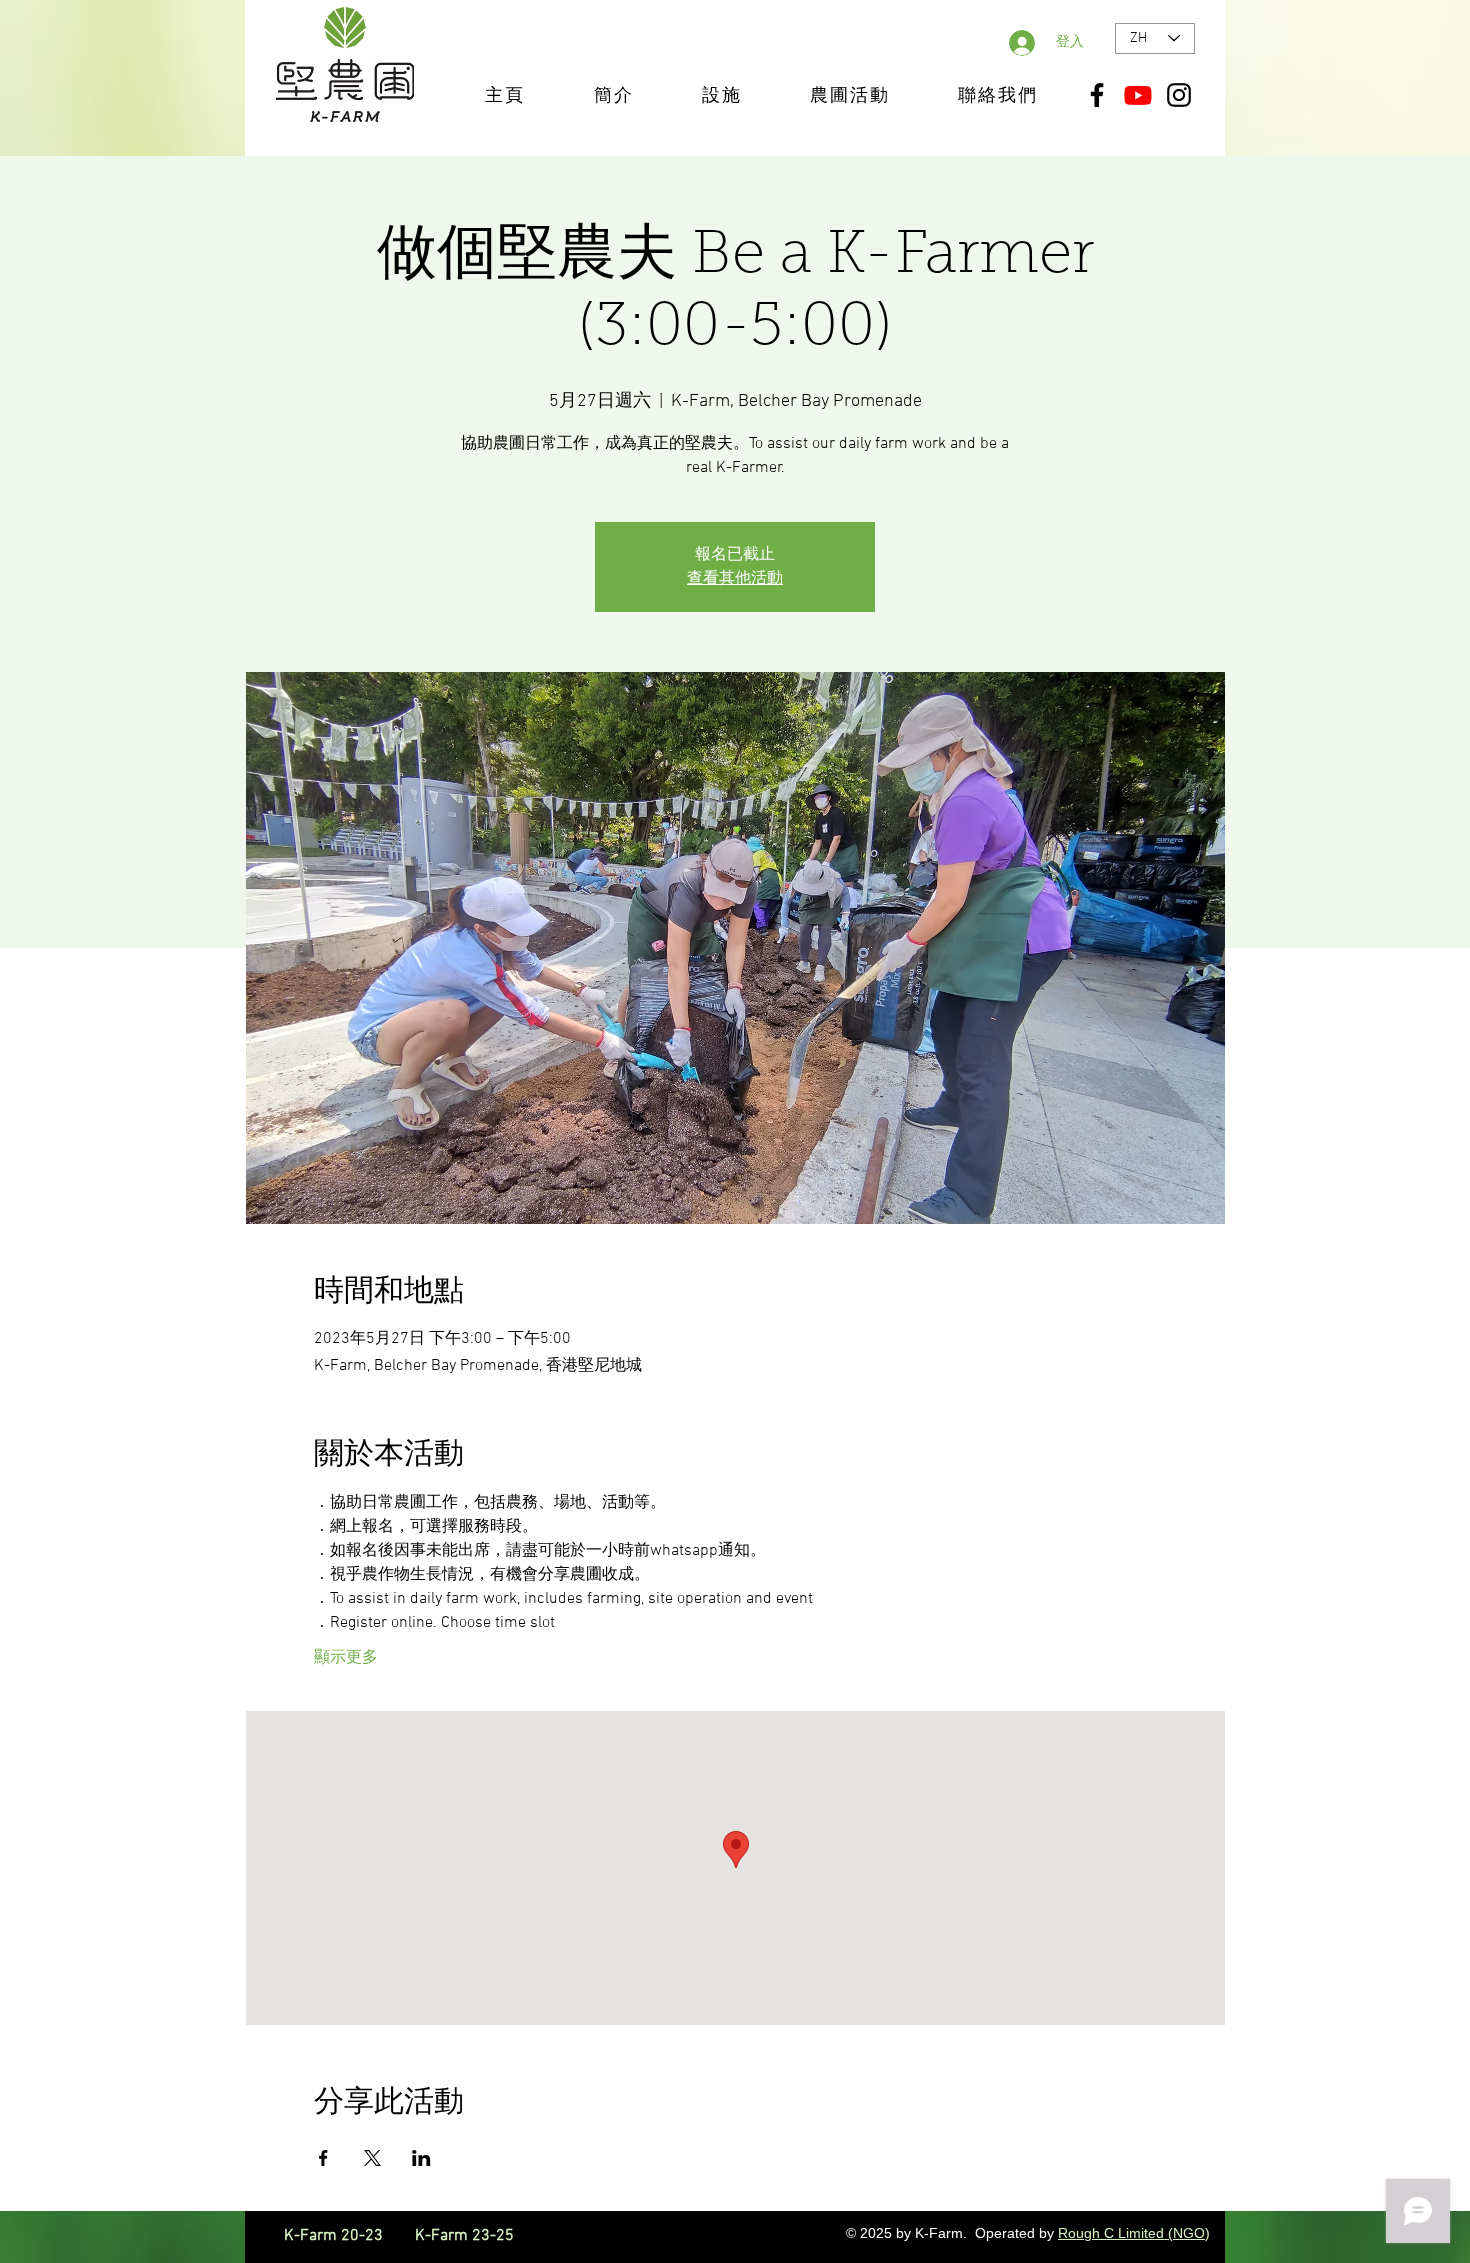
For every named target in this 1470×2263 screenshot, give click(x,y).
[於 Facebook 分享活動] (323, 2158)
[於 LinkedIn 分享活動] (421, 2158)
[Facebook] (1097, 95)
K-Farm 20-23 (347, 2236)
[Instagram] (1179, 95)
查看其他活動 (735, 579)
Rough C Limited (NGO (1131, 2233)
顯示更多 (346, 1658)
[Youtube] (1138, 95)
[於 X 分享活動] (372, 2158)
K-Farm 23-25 (464, 2236)
